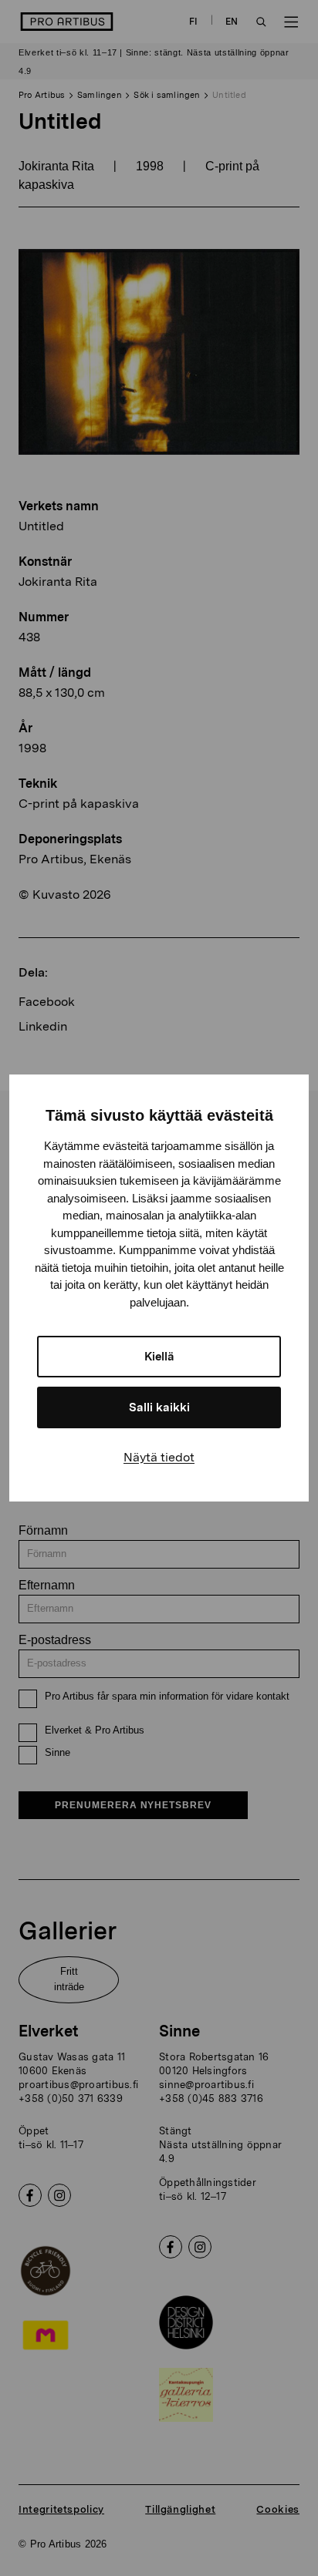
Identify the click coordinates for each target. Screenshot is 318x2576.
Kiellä (159, 1357)
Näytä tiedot (159, 1457)
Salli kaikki (159, 1407)
